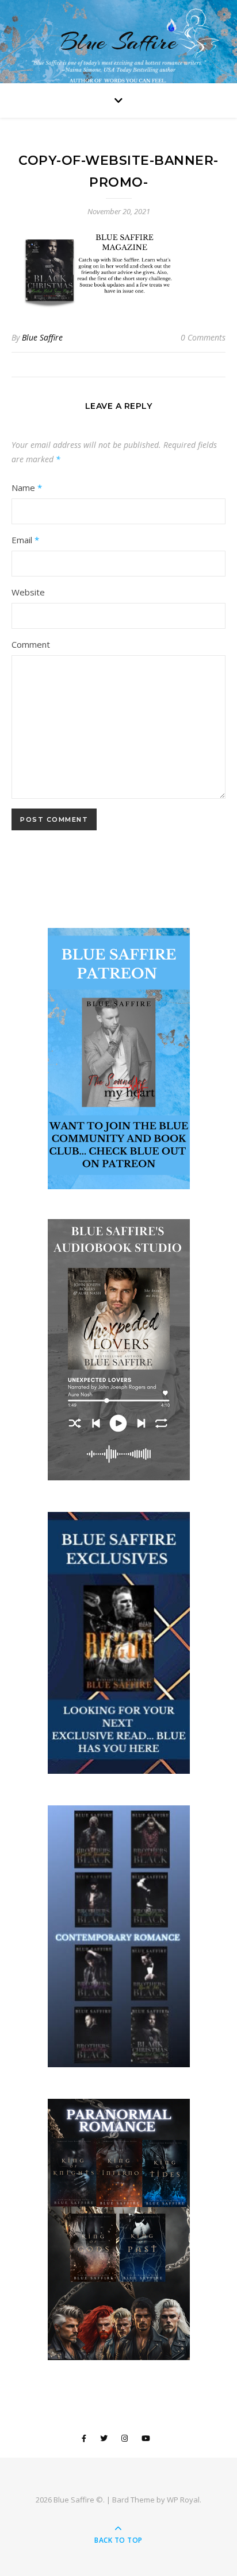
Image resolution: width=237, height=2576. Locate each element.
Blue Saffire (118, 42)
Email (25, 540)
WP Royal (183, 2500)
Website (28, 592)
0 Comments (203, 337)
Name (27, 488)
